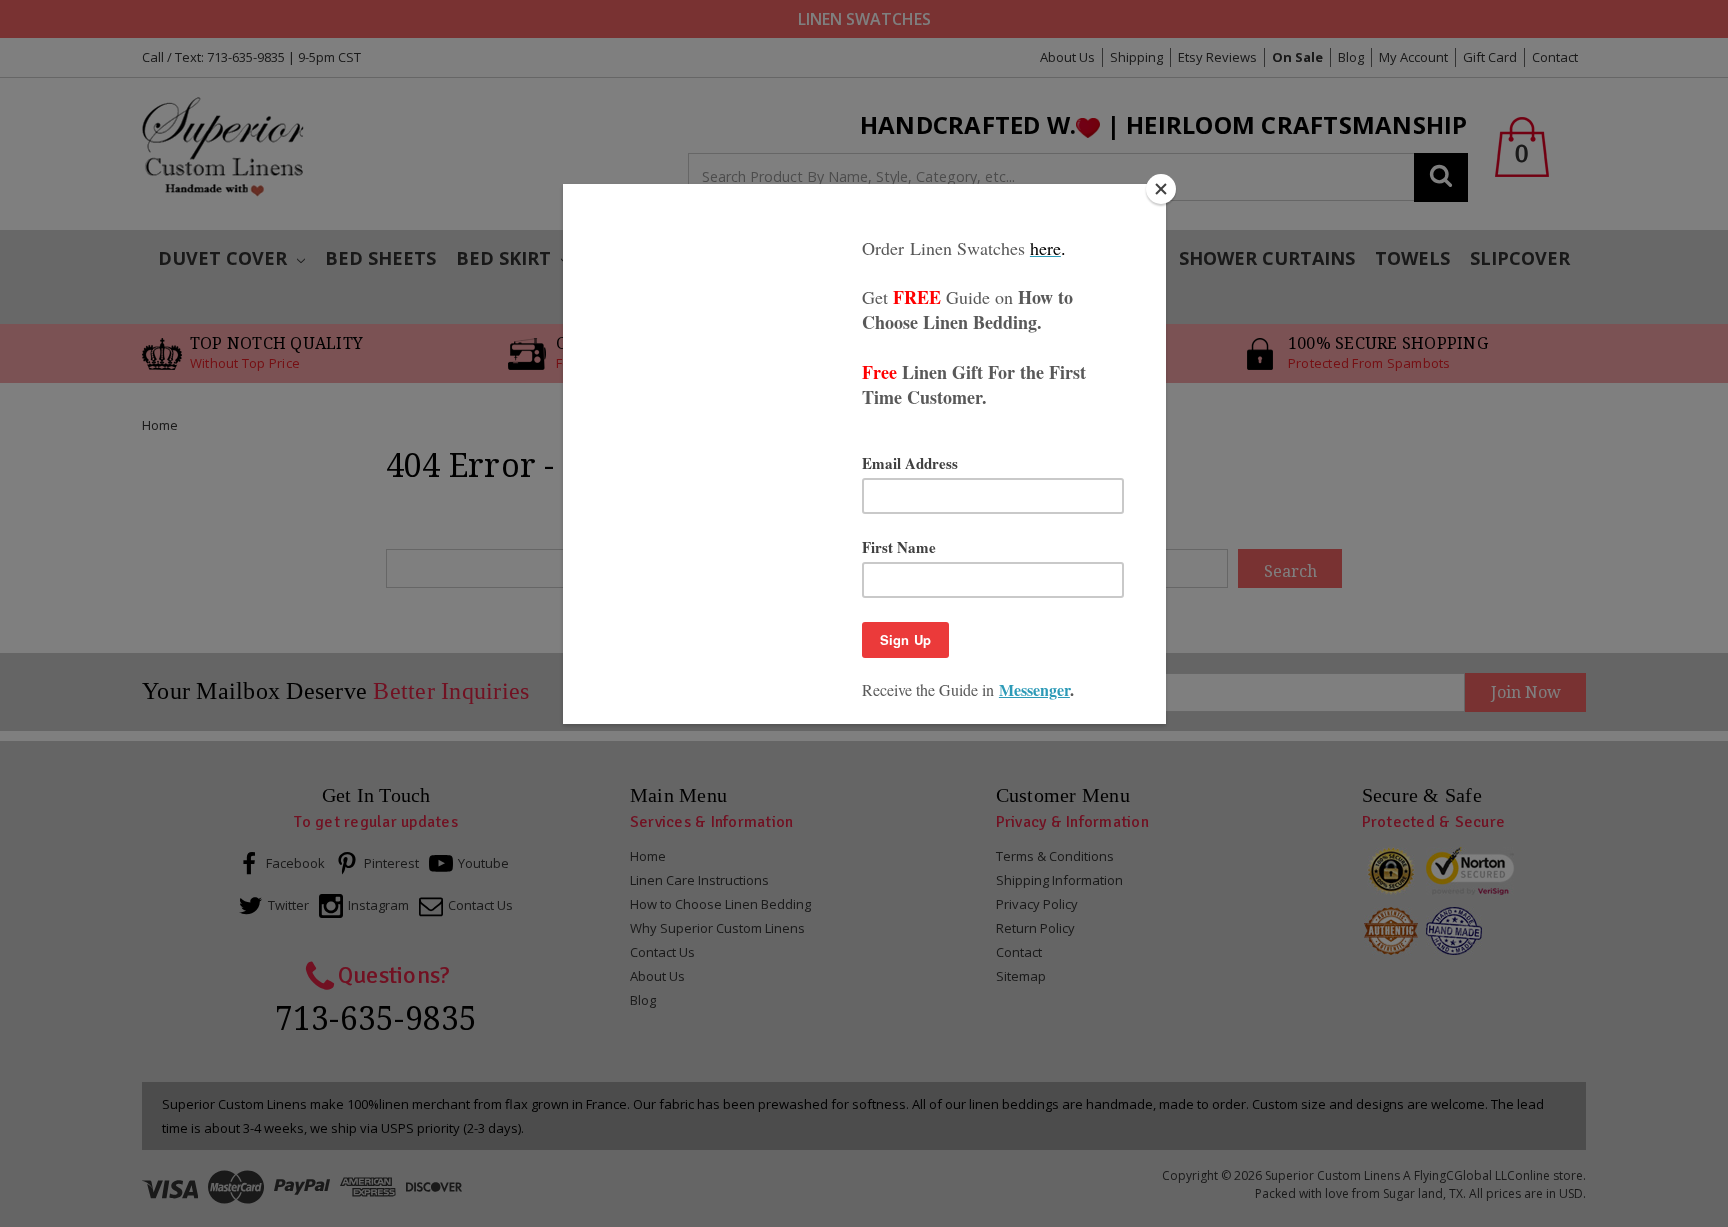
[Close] (1161, 189)
